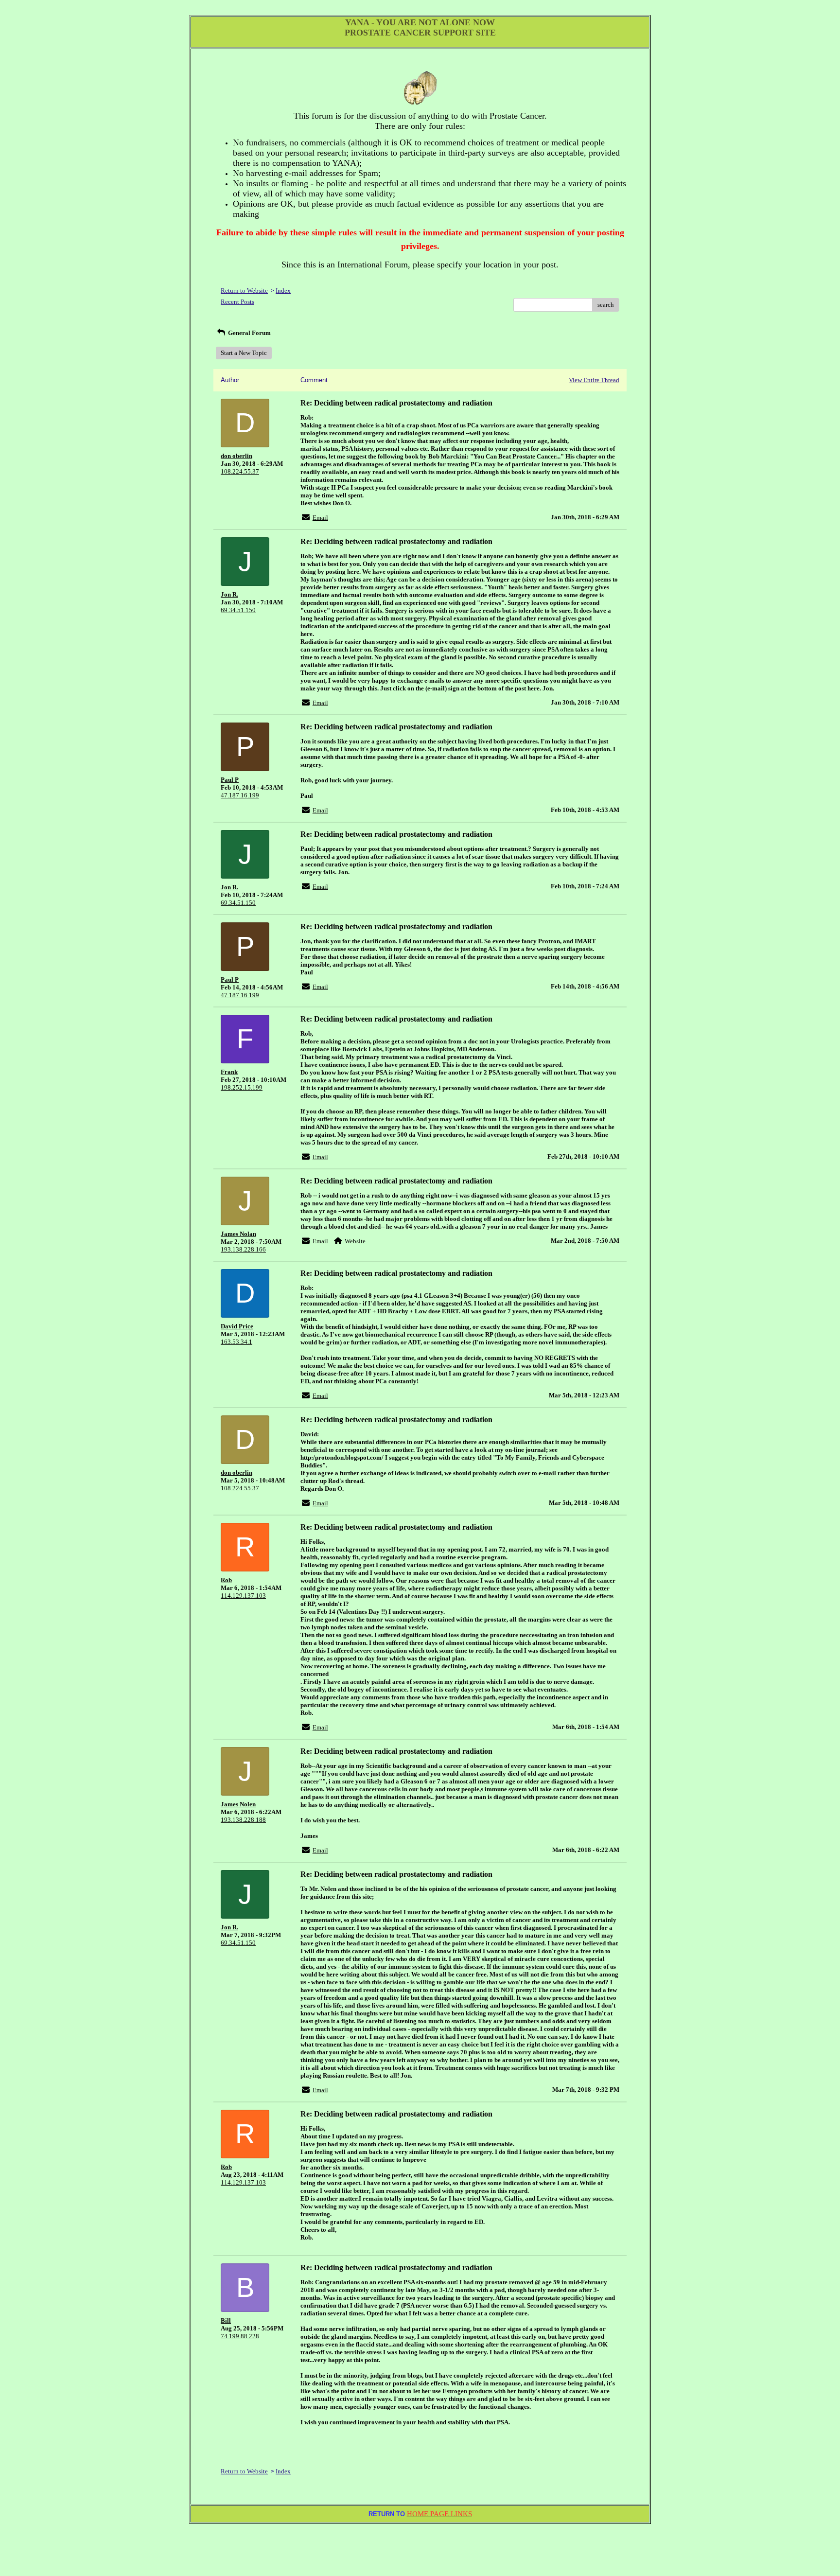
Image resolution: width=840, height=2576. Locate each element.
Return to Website (244, 291)
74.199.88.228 (240, 2336)
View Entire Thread (594, 380)
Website (355, 1241)
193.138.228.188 (243, 1820)
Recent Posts (237, 302)
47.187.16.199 (240, 795)
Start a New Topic (244, 353)
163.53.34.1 (236, 1342)
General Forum (249, 333)
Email (320, 518)
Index (283, 291)
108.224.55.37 (240, 471)
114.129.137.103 (243, 1596)
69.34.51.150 (238, 610)
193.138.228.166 (243, 1249)
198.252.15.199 (242, 1087)
